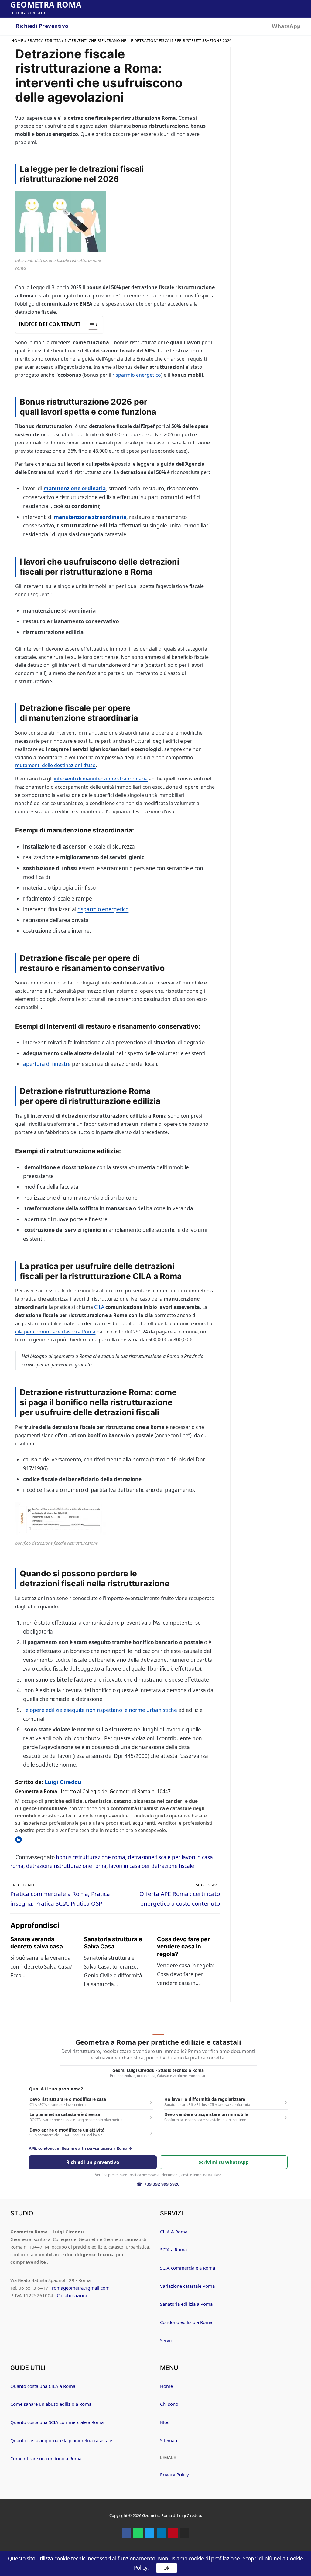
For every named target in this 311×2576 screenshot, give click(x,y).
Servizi (167, 2340)
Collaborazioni (72, 2295)
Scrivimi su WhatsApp (224, 2162)
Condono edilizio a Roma (186, 2322)
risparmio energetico (137, 375)
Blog (165, 2422)
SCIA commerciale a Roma (188, 2268)
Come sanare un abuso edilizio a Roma (51, 2404)
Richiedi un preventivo (93, 2162)
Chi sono (169, 2404)
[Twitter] (150, 2533)
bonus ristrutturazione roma (91, 1857)
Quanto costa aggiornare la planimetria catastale (61, 2440)
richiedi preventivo (42, 26)
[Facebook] (126, 2533)
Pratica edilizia (44, 41)
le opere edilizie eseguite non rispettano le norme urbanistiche (101, 1710)
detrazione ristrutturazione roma (66, 1866)
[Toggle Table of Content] (90, 325)
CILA (99, 1307)
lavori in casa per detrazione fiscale (152, 1866)
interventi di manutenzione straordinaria (101, 779)
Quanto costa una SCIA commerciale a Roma (57, 2422)
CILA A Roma (174, 2232)
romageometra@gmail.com (81, 2288)
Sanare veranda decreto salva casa (37, 1943)
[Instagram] (185, 2533)
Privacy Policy (174, 2474)
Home (17, 41)
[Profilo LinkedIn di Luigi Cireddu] (19, 1840)
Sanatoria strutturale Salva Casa (113, 1943)
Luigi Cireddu (63, 1782)
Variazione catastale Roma (187, 2286)
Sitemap (169, 2440)
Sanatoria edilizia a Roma (186, 2304)
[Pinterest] (173, 2533)
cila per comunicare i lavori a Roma (55, 1332)
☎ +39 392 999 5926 (158, 2184)
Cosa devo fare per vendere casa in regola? (183, 1947)
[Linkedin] (161, 2533)
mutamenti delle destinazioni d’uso (55, 765)
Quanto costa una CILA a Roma (43, 2386)
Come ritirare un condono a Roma (46, 2458)
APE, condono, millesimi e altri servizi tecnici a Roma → (80, 2149)
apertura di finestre (47, 1064)
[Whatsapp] (138, 2533)
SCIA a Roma (173, 2249)
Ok (166, 2568)
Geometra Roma (46, 5)
